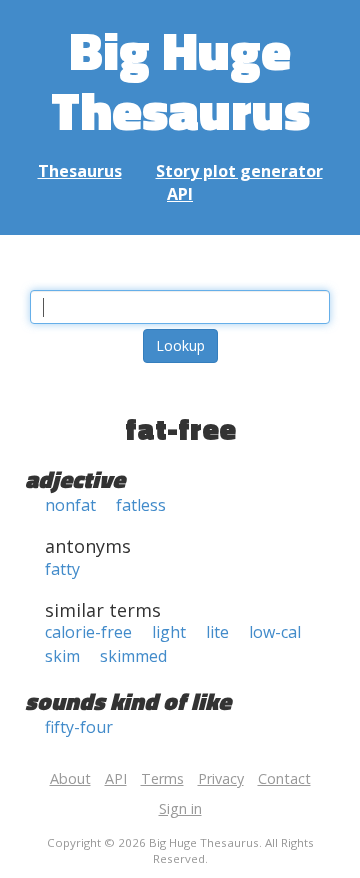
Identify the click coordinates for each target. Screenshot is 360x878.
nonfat (70, 505)
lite (217, 632)
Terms (162, 778)
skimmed (133, 656)
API (180, 194)
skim (62, 656)
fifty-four (79, 727)
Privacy (221, 778)
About (70, 778)
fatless (141, 505)
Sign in (180, 808)
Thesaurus (80, 171)
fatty (62, 569)
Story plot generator (239, 171)
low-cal (275, 632)
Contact (284, 778)
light (169, 632)
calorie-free (88, 632)
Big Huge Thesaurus (180, 79)
